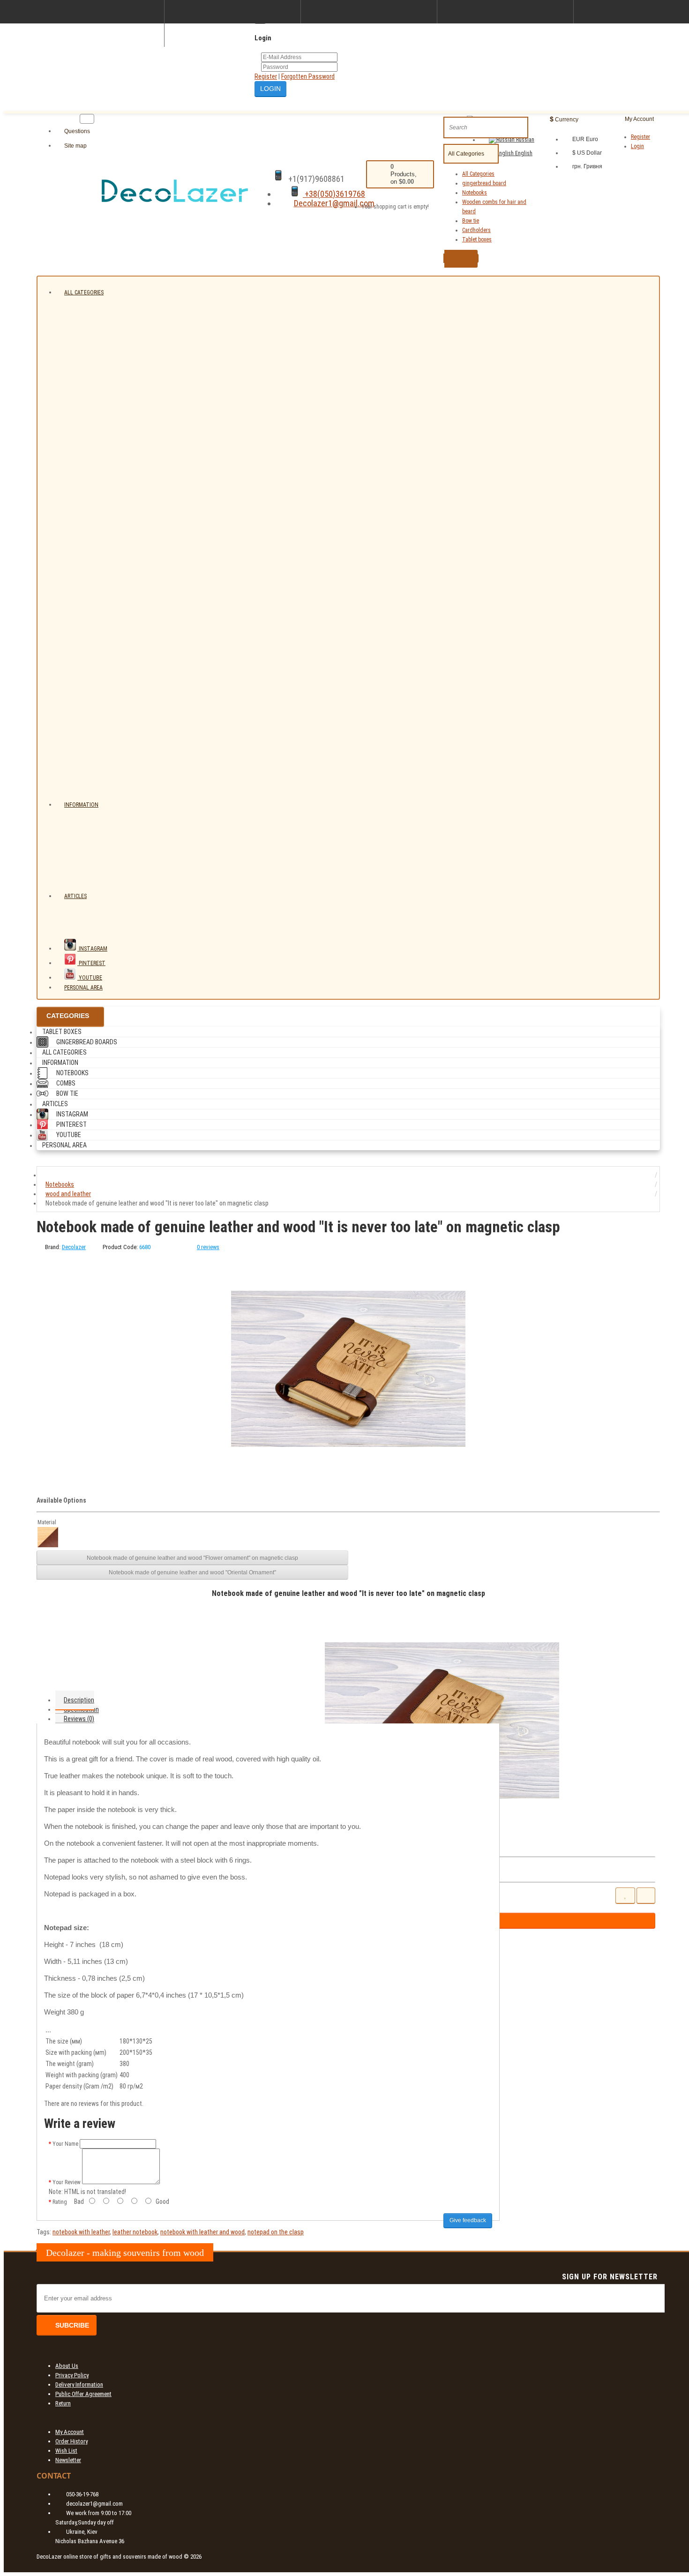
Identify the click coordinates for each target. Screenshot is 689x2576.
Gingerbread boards (87, 1042)
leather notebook (135, 2232)
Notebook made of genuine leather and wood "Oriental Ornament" (192, 1573)
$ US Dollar (587, 153)
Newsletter (68, 2460)
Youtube (90, 978)
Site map (75, 146)
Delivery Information (79, 2385)
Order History (71, 2441)
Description (79, 1700)
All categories (84, 292)
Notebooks (475, 193)
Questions (76, 131)
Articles (75, 896)
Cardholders (476, 230)
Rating (60, 2202)
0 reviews (208, 1247)
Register (266, 76)
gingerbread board (484, 183)
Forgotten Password (308, 76)
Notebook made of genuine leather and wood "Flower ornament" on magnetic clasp (192, 1558)
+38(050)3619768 (334, 194)
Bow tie (471, 221)
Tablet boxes (477, 240)
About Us (67, 2366)
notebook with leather (81, 2232)
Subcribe (72, 2325)
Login (637, 146)
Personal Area (83, 988)
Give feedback (468, 2220)
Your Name (65, 2144)
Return (63, 2403)
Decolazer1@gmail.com (334, 203)
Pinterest (91, 963)
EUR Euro (585, 139)
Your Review (67, 2182)
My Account (70, 2432)
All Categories (478, 174)
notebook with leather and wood (202, 2232)
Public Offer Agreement (83, 2394)
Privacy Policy (72, 2375)
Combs (66, 1083)
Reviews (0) (79, 1719)
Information (81, 805)
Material (47, 1522)
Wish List (66, 2451)
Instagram (92, 949)
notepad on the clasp (276, 2232)
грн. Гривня (587, 166)
